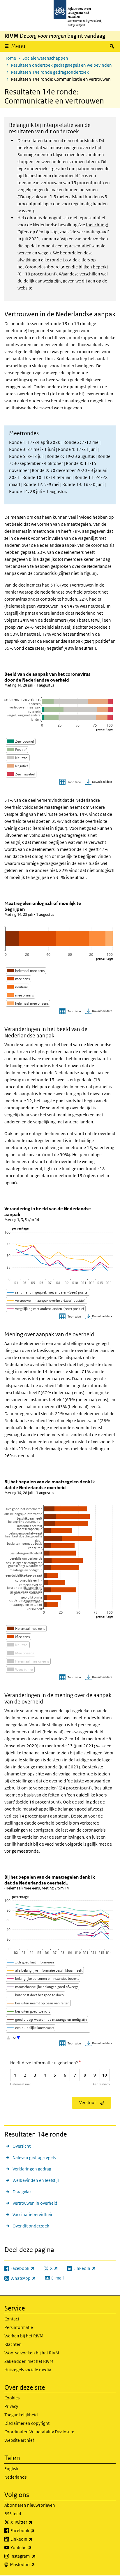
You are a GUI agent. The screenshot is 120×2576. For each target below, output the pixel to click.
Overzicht (22, 2146)
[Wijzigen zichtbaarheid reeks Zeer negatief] (21, 774)
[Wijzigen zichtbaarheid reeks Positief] (17, 750)
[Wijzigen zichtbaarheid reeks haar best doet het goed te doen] (36, 1995)
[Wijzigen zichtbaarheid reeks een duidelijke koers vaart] (31, 2028)
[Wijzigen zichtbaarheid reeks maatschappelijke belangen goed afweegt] (43, 1987)
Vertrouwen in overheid (35, 2203)
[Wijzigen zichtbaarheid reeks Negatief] (18, 766)
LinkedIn (34, 2539)
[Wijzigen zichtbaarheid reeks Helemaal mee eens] (26, 1628)
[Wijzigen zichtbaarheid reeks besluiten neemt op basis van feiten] (38, 2003)
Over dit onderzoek (31, 2226)
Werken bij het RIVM (24, 2336)
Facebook (35, 2530)
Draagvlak (22, 2192)
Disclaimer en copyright (27, 2423)
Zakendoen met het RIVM (29, 2361)
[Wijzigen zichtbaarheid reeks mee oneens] (21, 995)
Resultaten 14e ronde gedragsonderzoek (50, 72)
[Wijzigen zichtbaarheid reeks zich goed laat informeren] (31, 1962)
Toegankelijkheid (21, 2415)
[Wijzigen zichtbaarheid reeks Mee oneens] (21, 1653)
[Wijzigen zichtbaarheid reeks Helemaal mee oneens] (28, 1661)
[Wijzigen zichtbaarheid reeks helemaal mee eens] (26, 971)
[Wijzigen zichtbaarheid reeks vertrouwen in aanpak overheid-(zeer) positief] (47, 1300)
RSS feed (13, 2514)
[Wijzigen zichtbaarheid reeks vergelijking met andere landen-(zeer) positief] (46, 1309)
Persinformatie (19, 2327)
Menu (18, 46)
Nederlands (15, 2477)
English (11, 2469)
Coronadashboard (45, 267)
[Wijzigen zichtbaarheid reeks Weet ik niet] (20, 1669)
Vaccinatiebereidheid (33, 2214)
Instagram (36, 2556)
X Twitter (34, 2522)
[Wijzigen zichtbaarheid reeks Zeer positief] (21, 741)
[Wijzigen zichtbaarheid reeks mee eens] (18, 979)
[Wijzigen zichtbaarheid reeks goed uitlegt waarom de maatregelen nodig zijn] (47, 2019)
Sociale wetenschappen (45, 58)
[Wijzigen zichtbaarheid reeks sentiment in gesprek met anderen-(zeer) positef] (48, 1292)
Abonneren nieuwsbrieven (30, 2505)
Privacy (11, 2406)
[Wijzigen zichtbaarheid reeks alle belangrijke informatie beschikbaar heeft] (45, 1970)
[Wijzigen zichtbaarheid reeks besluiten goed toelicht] (29, 2011)
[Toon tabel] (71, 782)
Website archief (19, 2440)
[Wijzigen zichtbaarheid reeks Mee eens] (18, 1637)
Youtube (34, 2547)
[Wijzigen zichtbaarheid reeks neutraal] (17, 987)
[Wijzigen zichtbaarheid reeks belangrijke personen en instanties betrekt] (43, 1978)
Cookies (12, 2398)
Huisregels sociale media (28, 2370)
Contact (12, 2319)
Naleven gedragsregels (34, 2157)
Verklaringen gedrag (32, 2169)
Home (10, 58)
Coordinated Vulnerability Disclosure (39, 2432)
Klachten (13, 2344)
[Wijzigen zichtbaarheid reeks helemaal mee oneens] (28, 1003)
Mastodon (35, 2564)
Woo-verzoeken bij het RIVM (32, 2353)
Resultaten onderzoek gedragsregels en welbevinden (61, 65)
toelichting (96, 225)
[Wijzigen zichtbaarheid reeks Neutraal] (18, 758)
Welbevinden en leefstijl (36, 2180)
